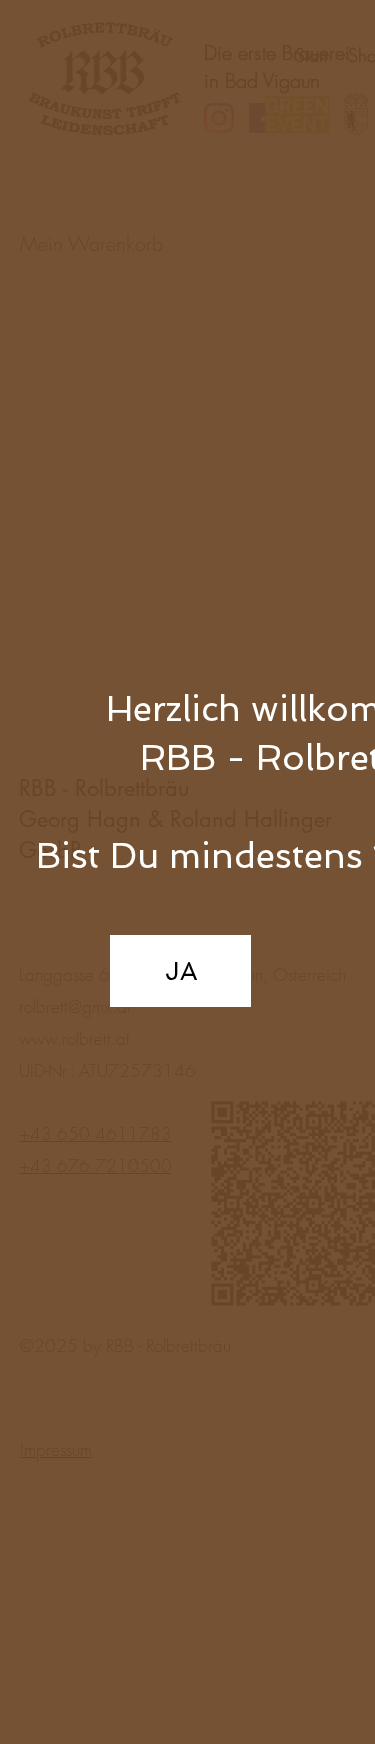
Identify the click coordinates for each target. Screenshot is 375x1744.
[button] (180, 971)
